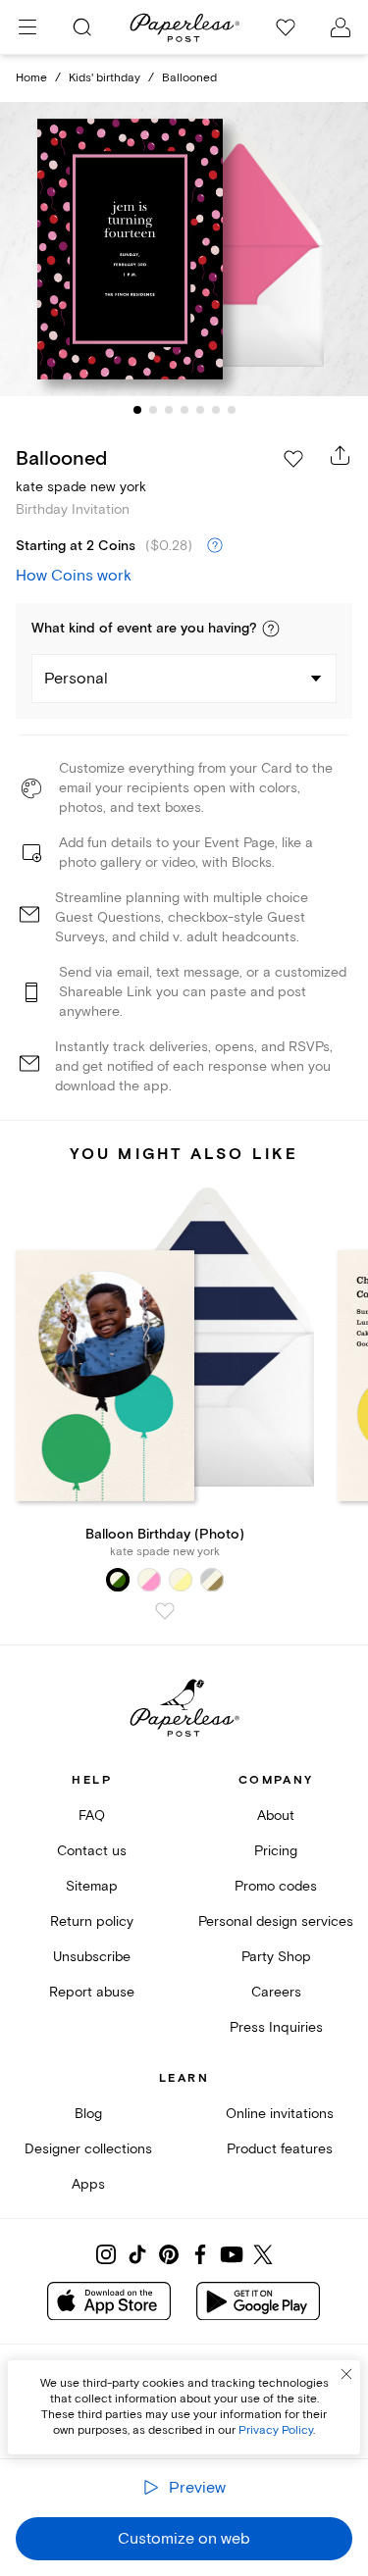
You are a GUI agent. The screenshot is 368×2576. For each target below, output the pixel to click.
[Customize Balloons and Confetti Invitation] (184, 249)
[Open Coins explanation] (215, 546)
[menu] (27, 27)
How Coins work (74, 576)
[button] (271, 629)
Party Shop (276, 1957)
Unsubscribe (92, 1957)
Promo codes (276, 1886)
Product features (280, 2149)
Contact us (92, 1851)
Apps (88, 2184)
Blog (88, 2114)
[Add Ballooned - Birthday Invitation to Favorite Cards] (293, 459)
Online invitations (280, 2114)
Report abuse (92, 1992)
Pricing (276, 1851)
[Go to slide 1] (137, 410)
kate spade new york (81, 487)
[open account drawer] (341, 27)
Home (31, 78)
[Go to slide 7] (232, 410)
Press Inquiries (276, 2027)
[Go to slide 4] (184, 410)
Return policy (92, 1921)
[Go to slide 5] (200, 410)
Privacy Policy (276, 2430)
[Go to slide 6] (216, 410)
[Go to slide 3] (169, 410)
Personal (76, 679)
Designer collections (88, 2149)
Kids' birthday (105, 78)
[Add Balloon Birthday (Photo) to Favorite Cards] (165, 1611)
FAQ (92, 1816)
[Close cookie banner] (346, 2374)
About (276, 1816)
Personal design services (276, 1921)
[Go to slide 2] (153, 410)
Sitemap (92, 1886)
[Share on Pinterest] (169, 2254)
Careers (276, 1992)
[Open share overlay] (341, 455)
